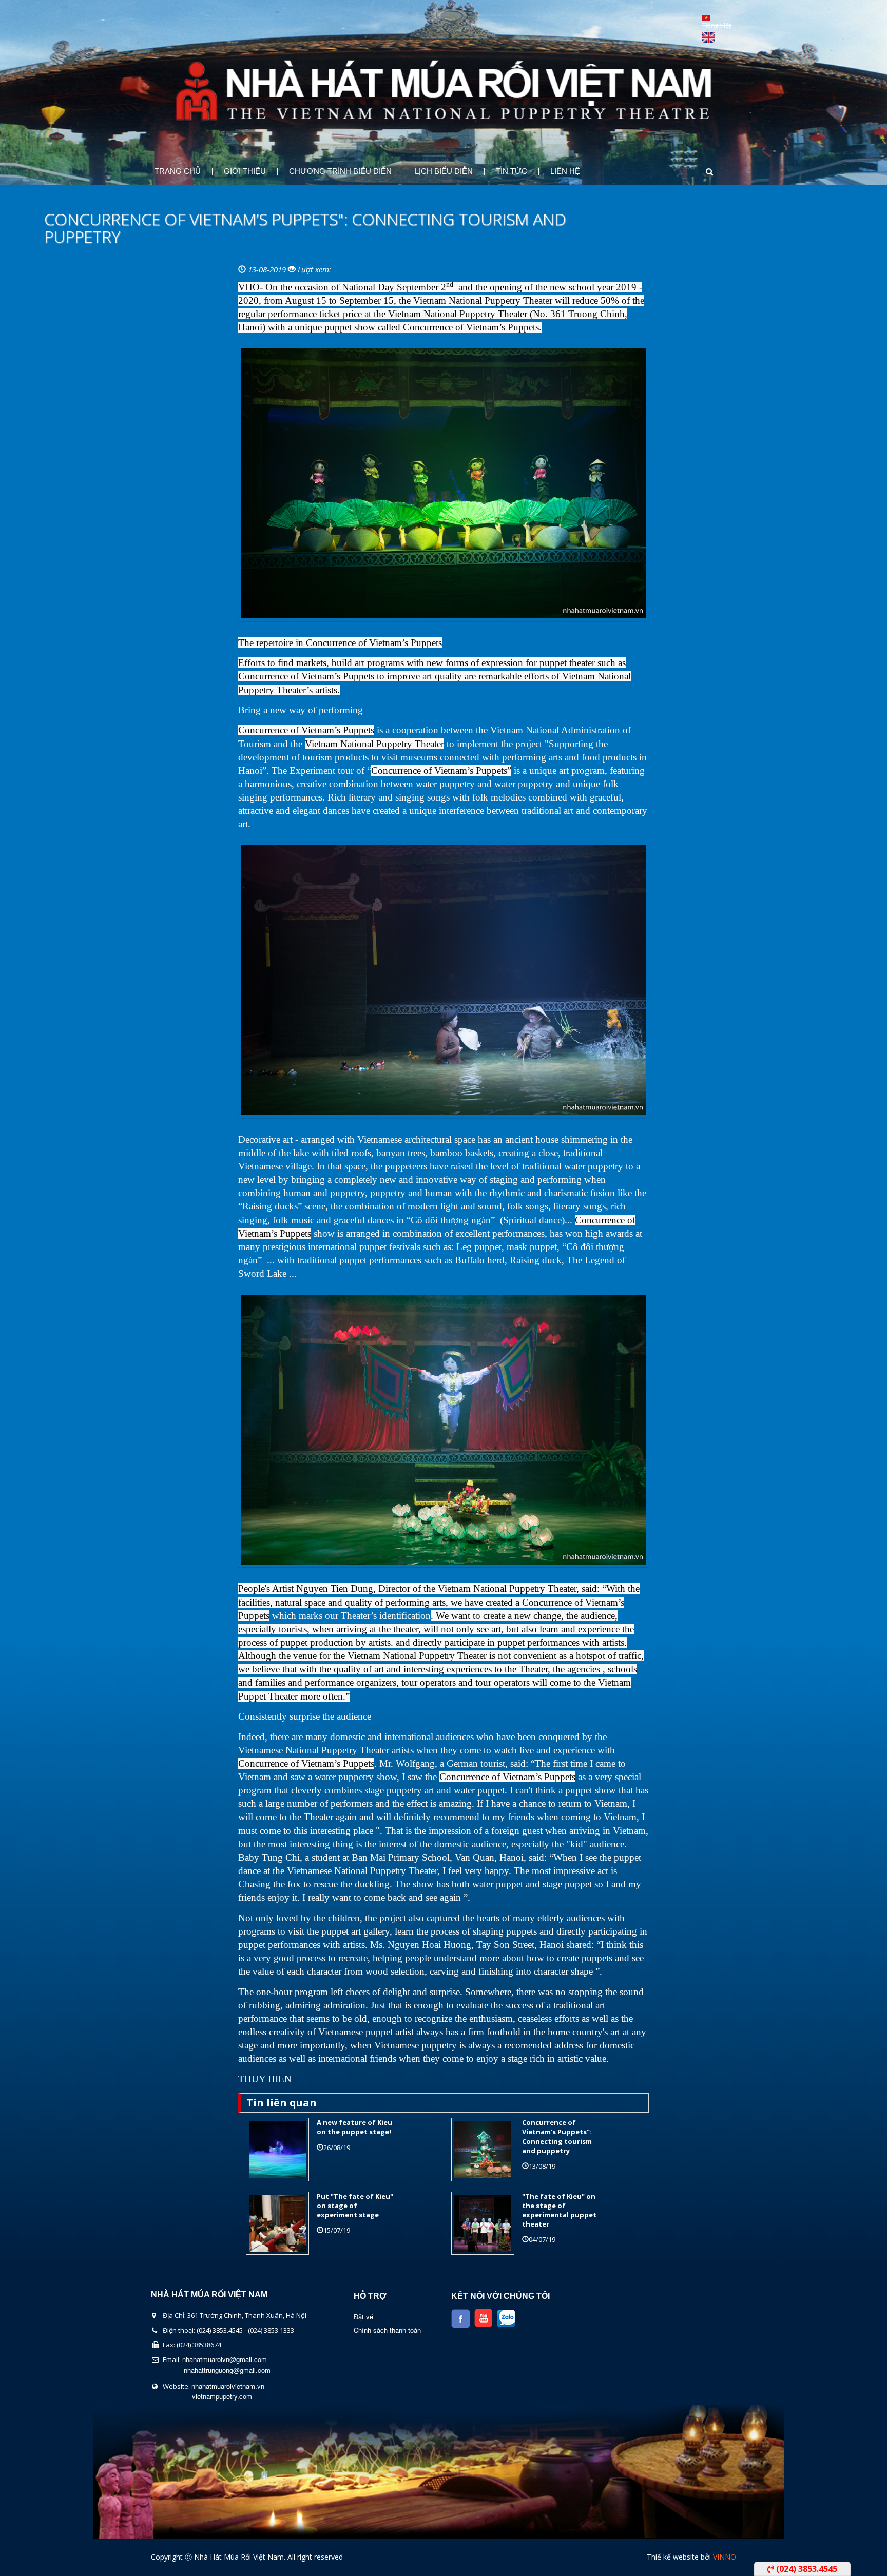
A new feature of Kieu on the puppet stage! (354, 2127)
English (709, 37)
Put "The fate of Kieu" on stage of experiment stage (355, 2206)
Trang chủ (178, 171)
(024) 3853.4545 (806, 2569)
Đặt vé (363, 2317)
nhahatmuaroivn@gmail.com (225, 2359)
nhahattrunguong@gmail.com (227, 2370)
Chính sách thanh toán (387, 2330)
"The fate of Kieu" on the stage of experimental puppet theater (559, 2210)
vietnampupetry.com (222, 2396)
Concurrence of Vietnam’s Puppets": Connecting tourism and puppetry (557, 2136)
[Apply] (700, 172)
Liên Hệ (565, 171)
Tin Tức (512, 171)
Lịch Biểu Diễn (444, 171)
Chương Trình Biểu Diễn (340, 171)
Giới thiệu (245, 171)
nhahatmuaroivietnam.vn (228, 2386)
